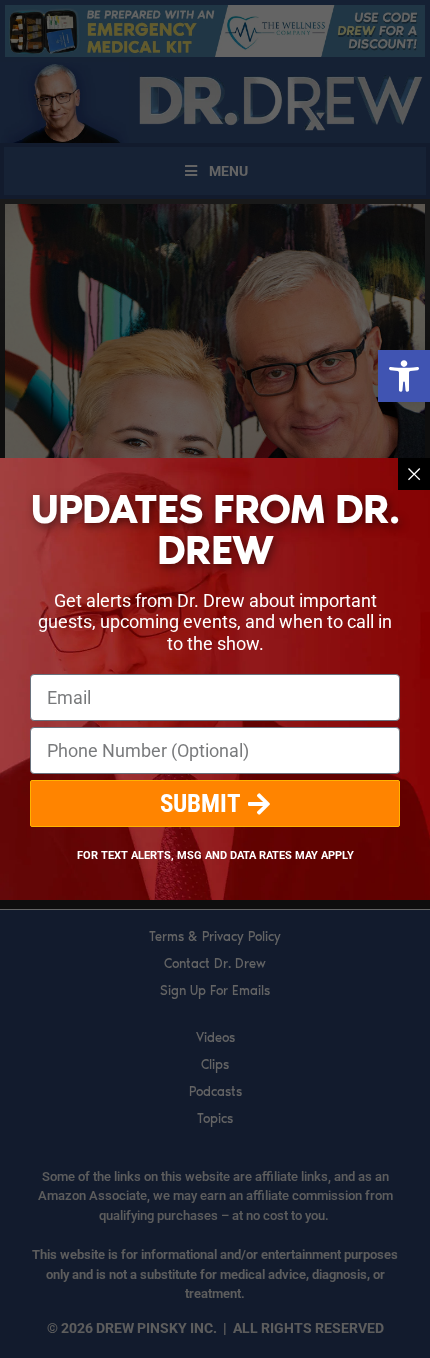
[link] (404, 376)
